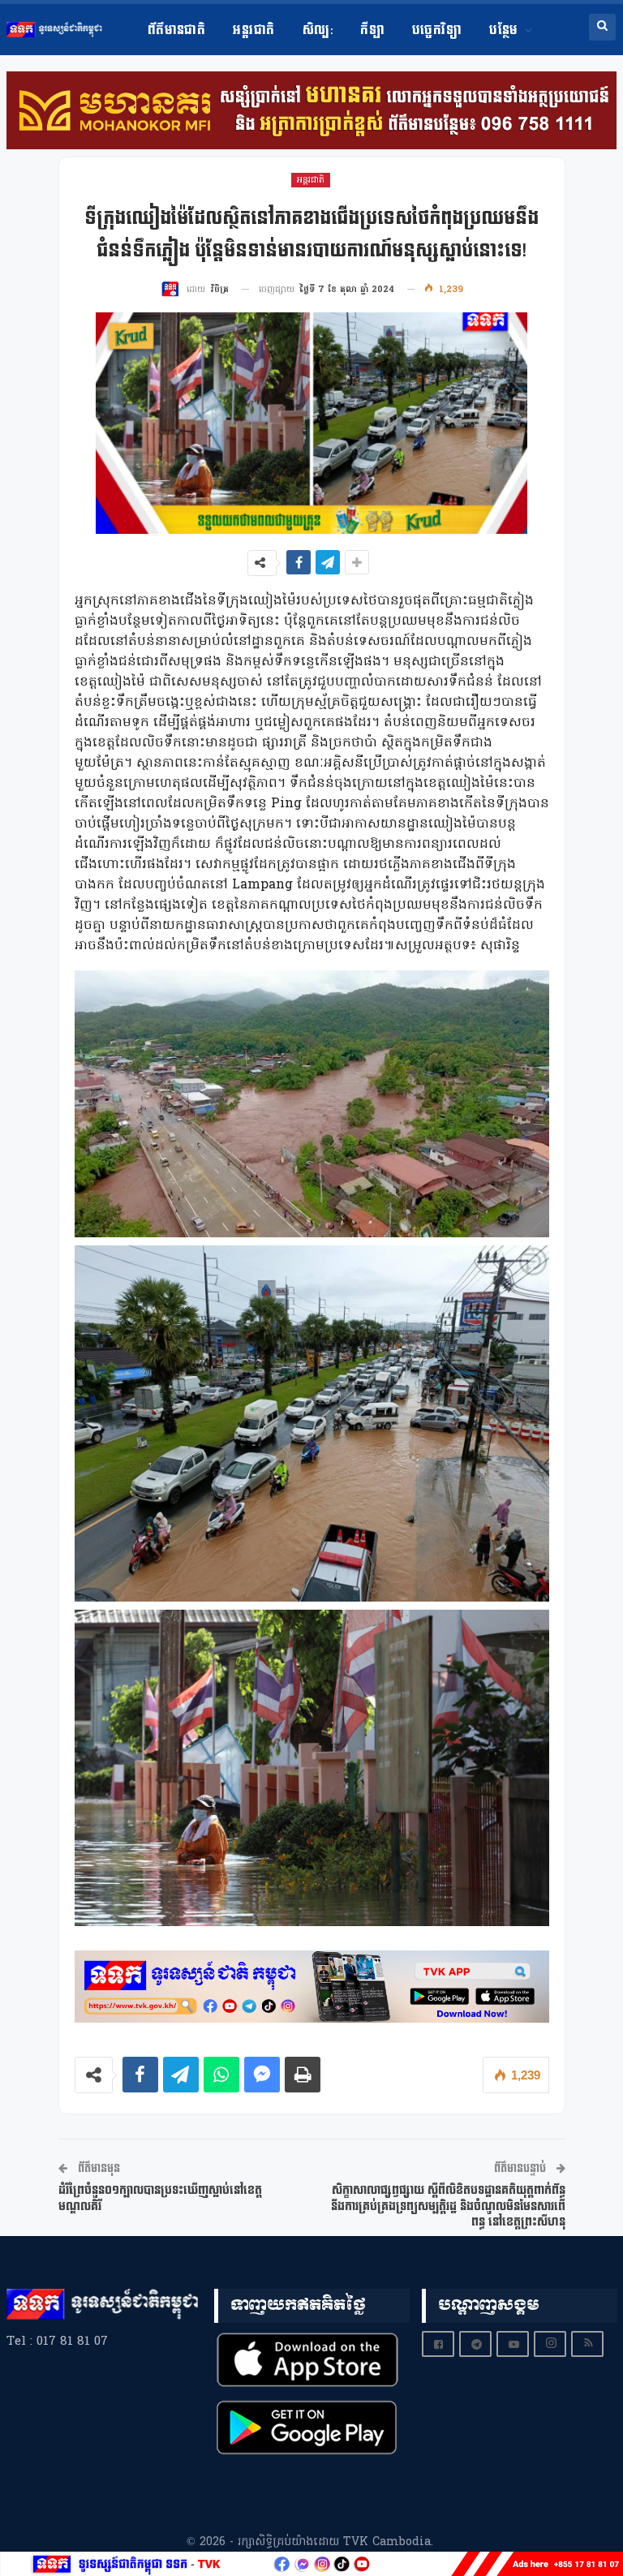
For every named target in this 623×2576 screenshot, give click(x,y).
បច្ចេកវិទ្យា (437, 30)
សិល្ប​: (318, 30)
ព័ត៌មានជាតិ (177, 30)
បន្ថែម (503, 30)
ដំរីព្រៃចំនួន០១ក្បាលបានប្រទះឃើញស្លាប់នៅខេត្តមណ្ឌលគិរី (160, 2198)
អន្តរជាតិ (253, 30)
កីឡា (372, 30)
